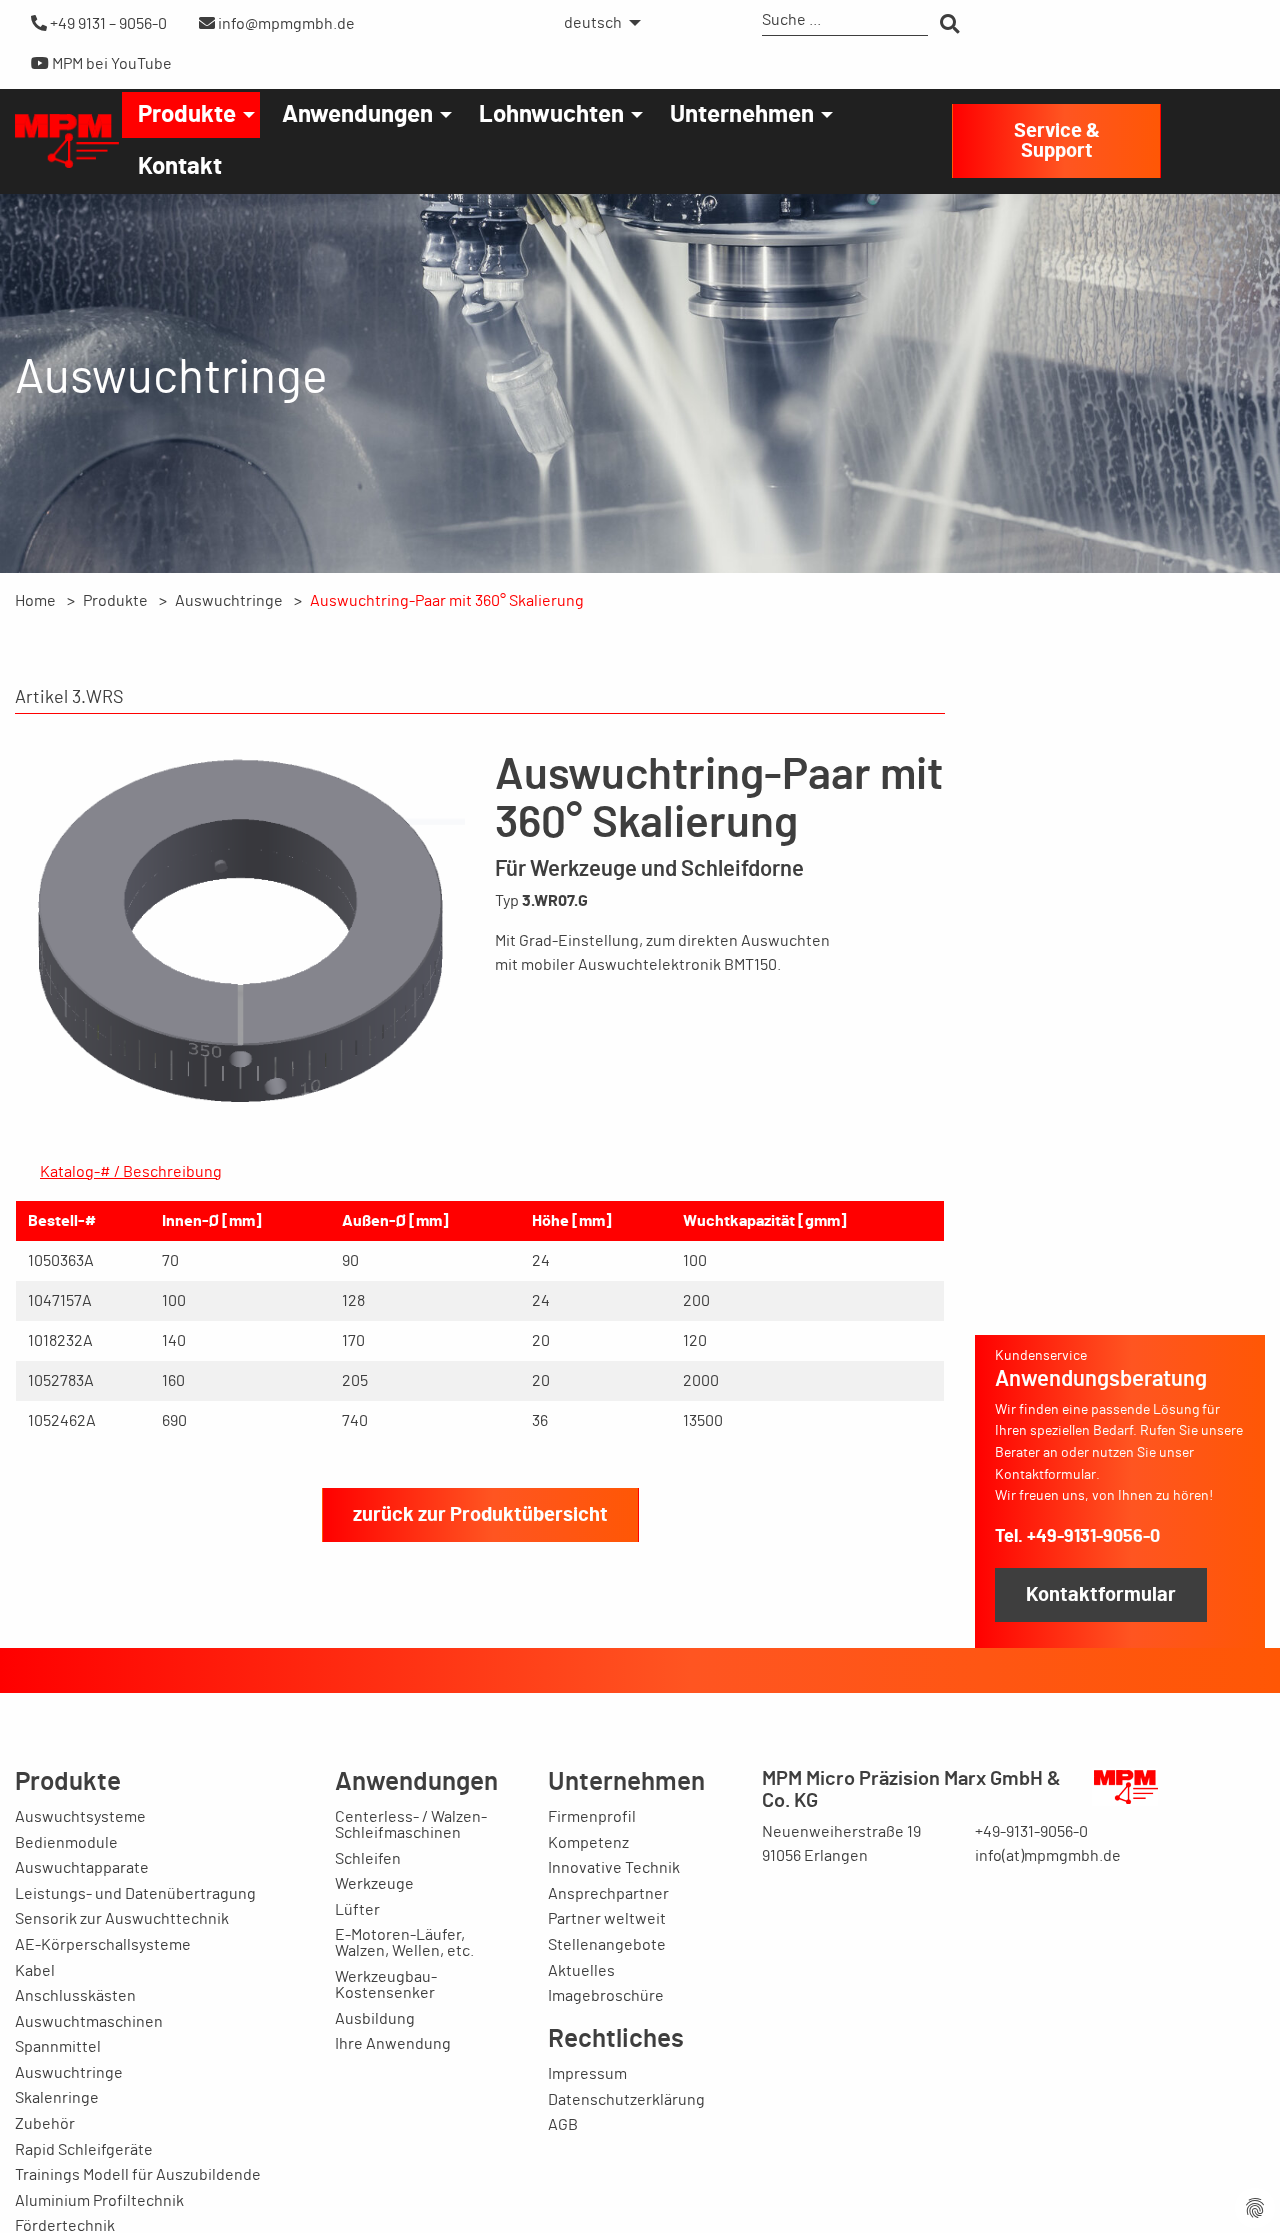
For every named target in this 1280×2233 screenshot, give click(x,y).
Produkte (187, 115)
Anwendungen (357, 115)
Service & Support (1057, 141)
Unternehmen (742, 115)
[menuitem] (597, 23)
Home (35, 601)
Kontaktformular (1101, 1595)
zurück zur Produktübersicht (480, 1515)
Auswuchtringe (229, 601)
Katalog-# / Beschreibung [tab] (131, 1172)
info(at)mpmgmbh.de (1048, 1856)
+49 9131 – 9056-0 (107, 24)
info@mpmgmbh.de (285, 24)
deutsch (593, 23)
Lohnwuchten (551, 115)
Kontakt (180, 167)
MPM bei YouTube (110, 64)
